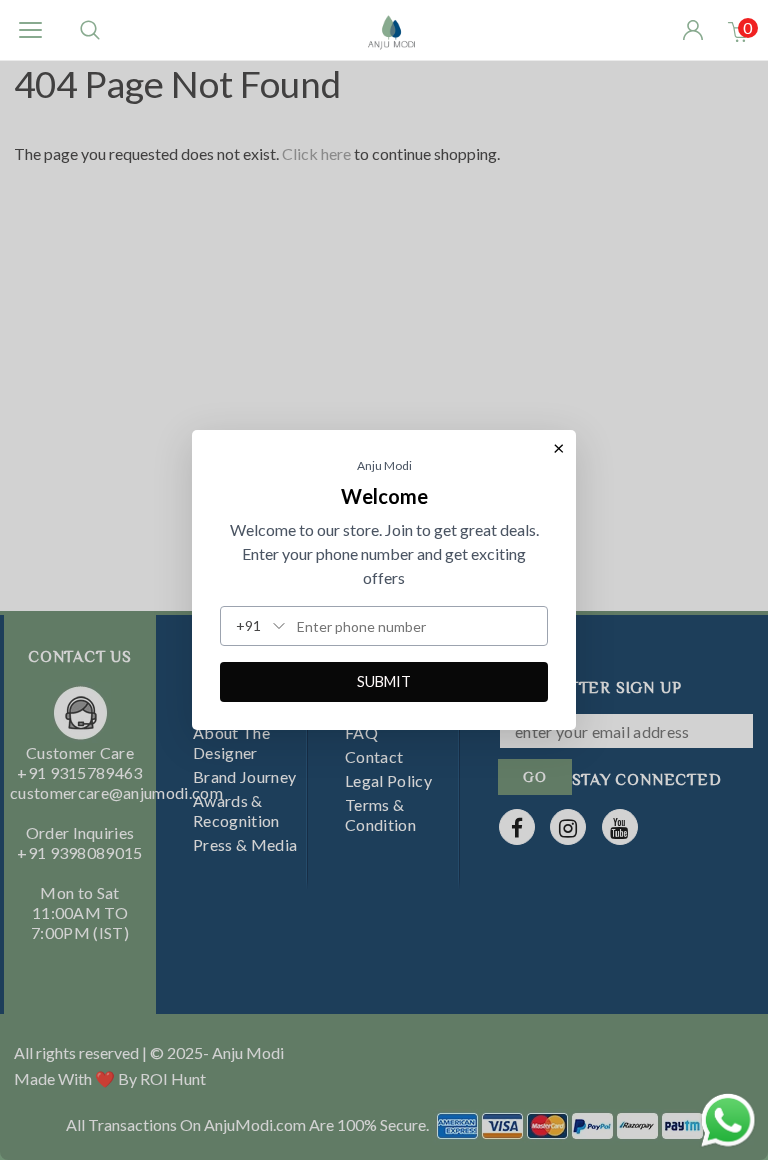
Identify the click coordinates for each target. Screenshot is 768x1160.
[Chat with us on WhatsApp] (728, 1117)
